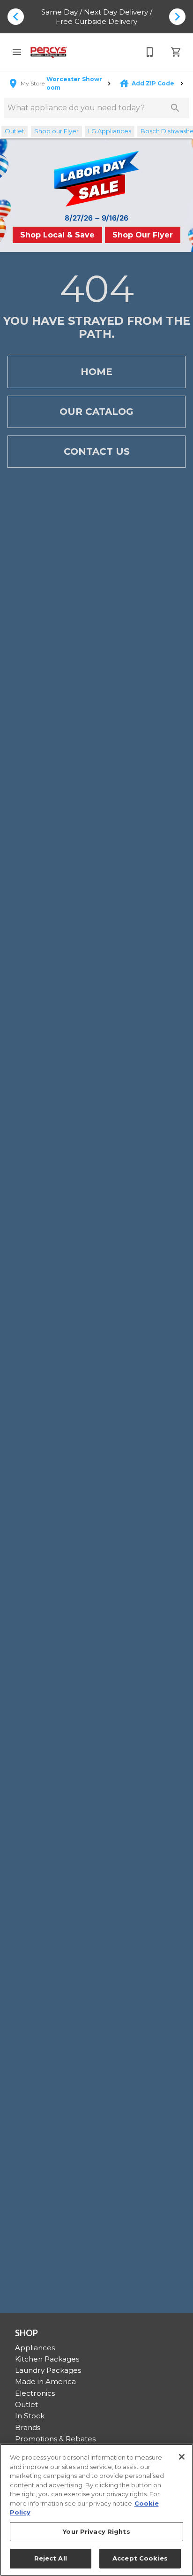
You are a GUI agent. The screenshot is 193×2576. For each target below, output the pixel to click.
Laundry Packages (48, 2370)
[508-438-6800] (150, 52)
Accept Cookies (140, 2558)
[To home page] (49, 52)
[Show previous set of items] (16, 16)
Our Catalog (96, 412)
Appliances (35, 2348)
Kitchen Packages (47, 2359)
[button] (17, 52)
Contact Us (97, 451)
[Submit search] (175, 108)
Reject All (51, 2558)
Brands (28, 2427)
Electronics (35, 2393)
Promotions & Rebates (55, 2439)
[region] (96, 2510)
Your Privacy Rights (96, 2531)
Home (96, 372)
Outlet (26, 2404)
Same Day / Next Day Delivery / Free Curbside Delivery (97, 17)
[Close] (182, 2457)
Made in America (45, 2381)
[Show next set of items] (177, 16)
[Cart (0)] (176, 52)
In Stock (30, 2416)
